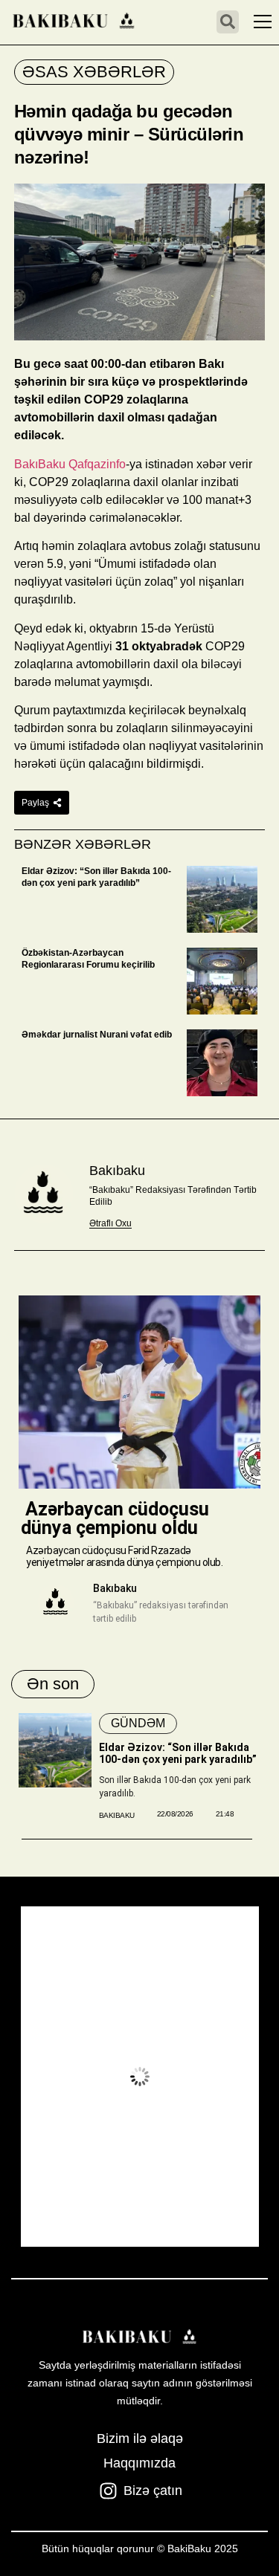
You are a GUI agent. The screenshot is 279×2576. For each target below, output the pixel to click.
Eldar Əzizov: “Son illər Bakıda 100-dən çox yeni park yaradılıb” (96, 877)
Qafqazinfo (97, 464)
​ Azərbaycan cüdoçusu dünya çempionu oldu (115, 1518)
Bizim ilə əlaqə (140, 2439)
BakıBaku (40, 464)
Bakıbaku (117, 1171)
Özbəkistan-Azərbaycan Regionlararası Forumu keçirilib (88, 959)
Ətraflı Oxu (110, 1223)
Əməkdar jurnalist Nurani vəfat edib (97, 1035)
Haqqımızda (139, 2463)
